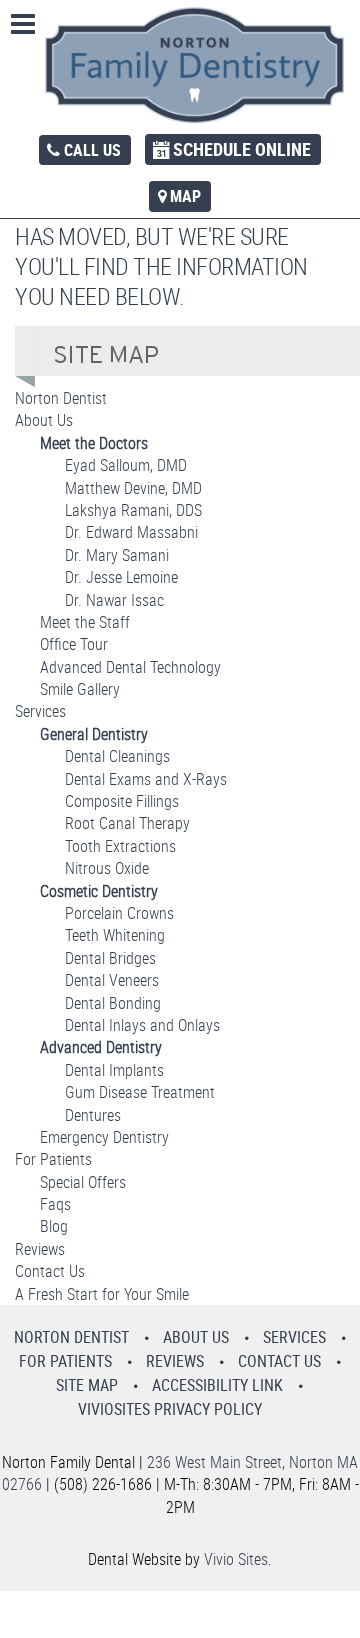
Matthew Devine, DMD (133, 488)
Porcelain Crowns (119, 913)
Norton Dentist (61, 398)
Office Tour (74, 644)
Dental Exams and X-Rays (146, 779)
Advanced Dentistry (101, 1047)
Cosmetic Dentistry (99, 891)
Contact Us (50, 1271)
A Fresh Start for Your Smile (102, 1294)
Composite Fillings (122, 801)
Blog (54, 1226)
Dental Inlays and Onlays (142, 1025)
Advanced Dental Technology (130, 667)
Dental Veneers (112, 980)
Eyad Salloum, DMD (126, 465)
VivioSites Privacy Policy (170, 1409)
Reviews (40, 1249)
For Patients (53, 1159)
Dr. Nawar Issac (114, 600)
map (185, 196)
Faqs (55, 1204)
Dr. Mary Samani (117, 555)
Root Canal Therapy (127, 823)
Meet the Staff (85, 622)
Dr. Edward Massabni (131, 532)
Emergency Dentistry (104, 1137)
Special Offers (83, 1182)
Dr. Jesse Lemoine (121, 577)
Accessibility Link (217, 1385)
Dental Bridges (110, 958)
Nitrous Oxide (107, 868)
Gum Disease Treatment (140, 1092)
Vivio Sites (236, 1559)
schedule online (242, 149)
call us (92, 150)
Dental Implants (114, 1070)
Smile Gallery (80, 689)
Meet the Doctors (94, 443)
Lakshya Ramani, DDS (133, 510)
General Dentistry (94, 734)
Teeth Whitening (115, 935)
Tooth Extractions (120, 846)
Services (40, 711)
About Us (44, 420)
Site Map (87, 1385)
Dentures (93, 1115)
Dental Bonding (113, 1003)
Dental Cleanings (117, 756)
